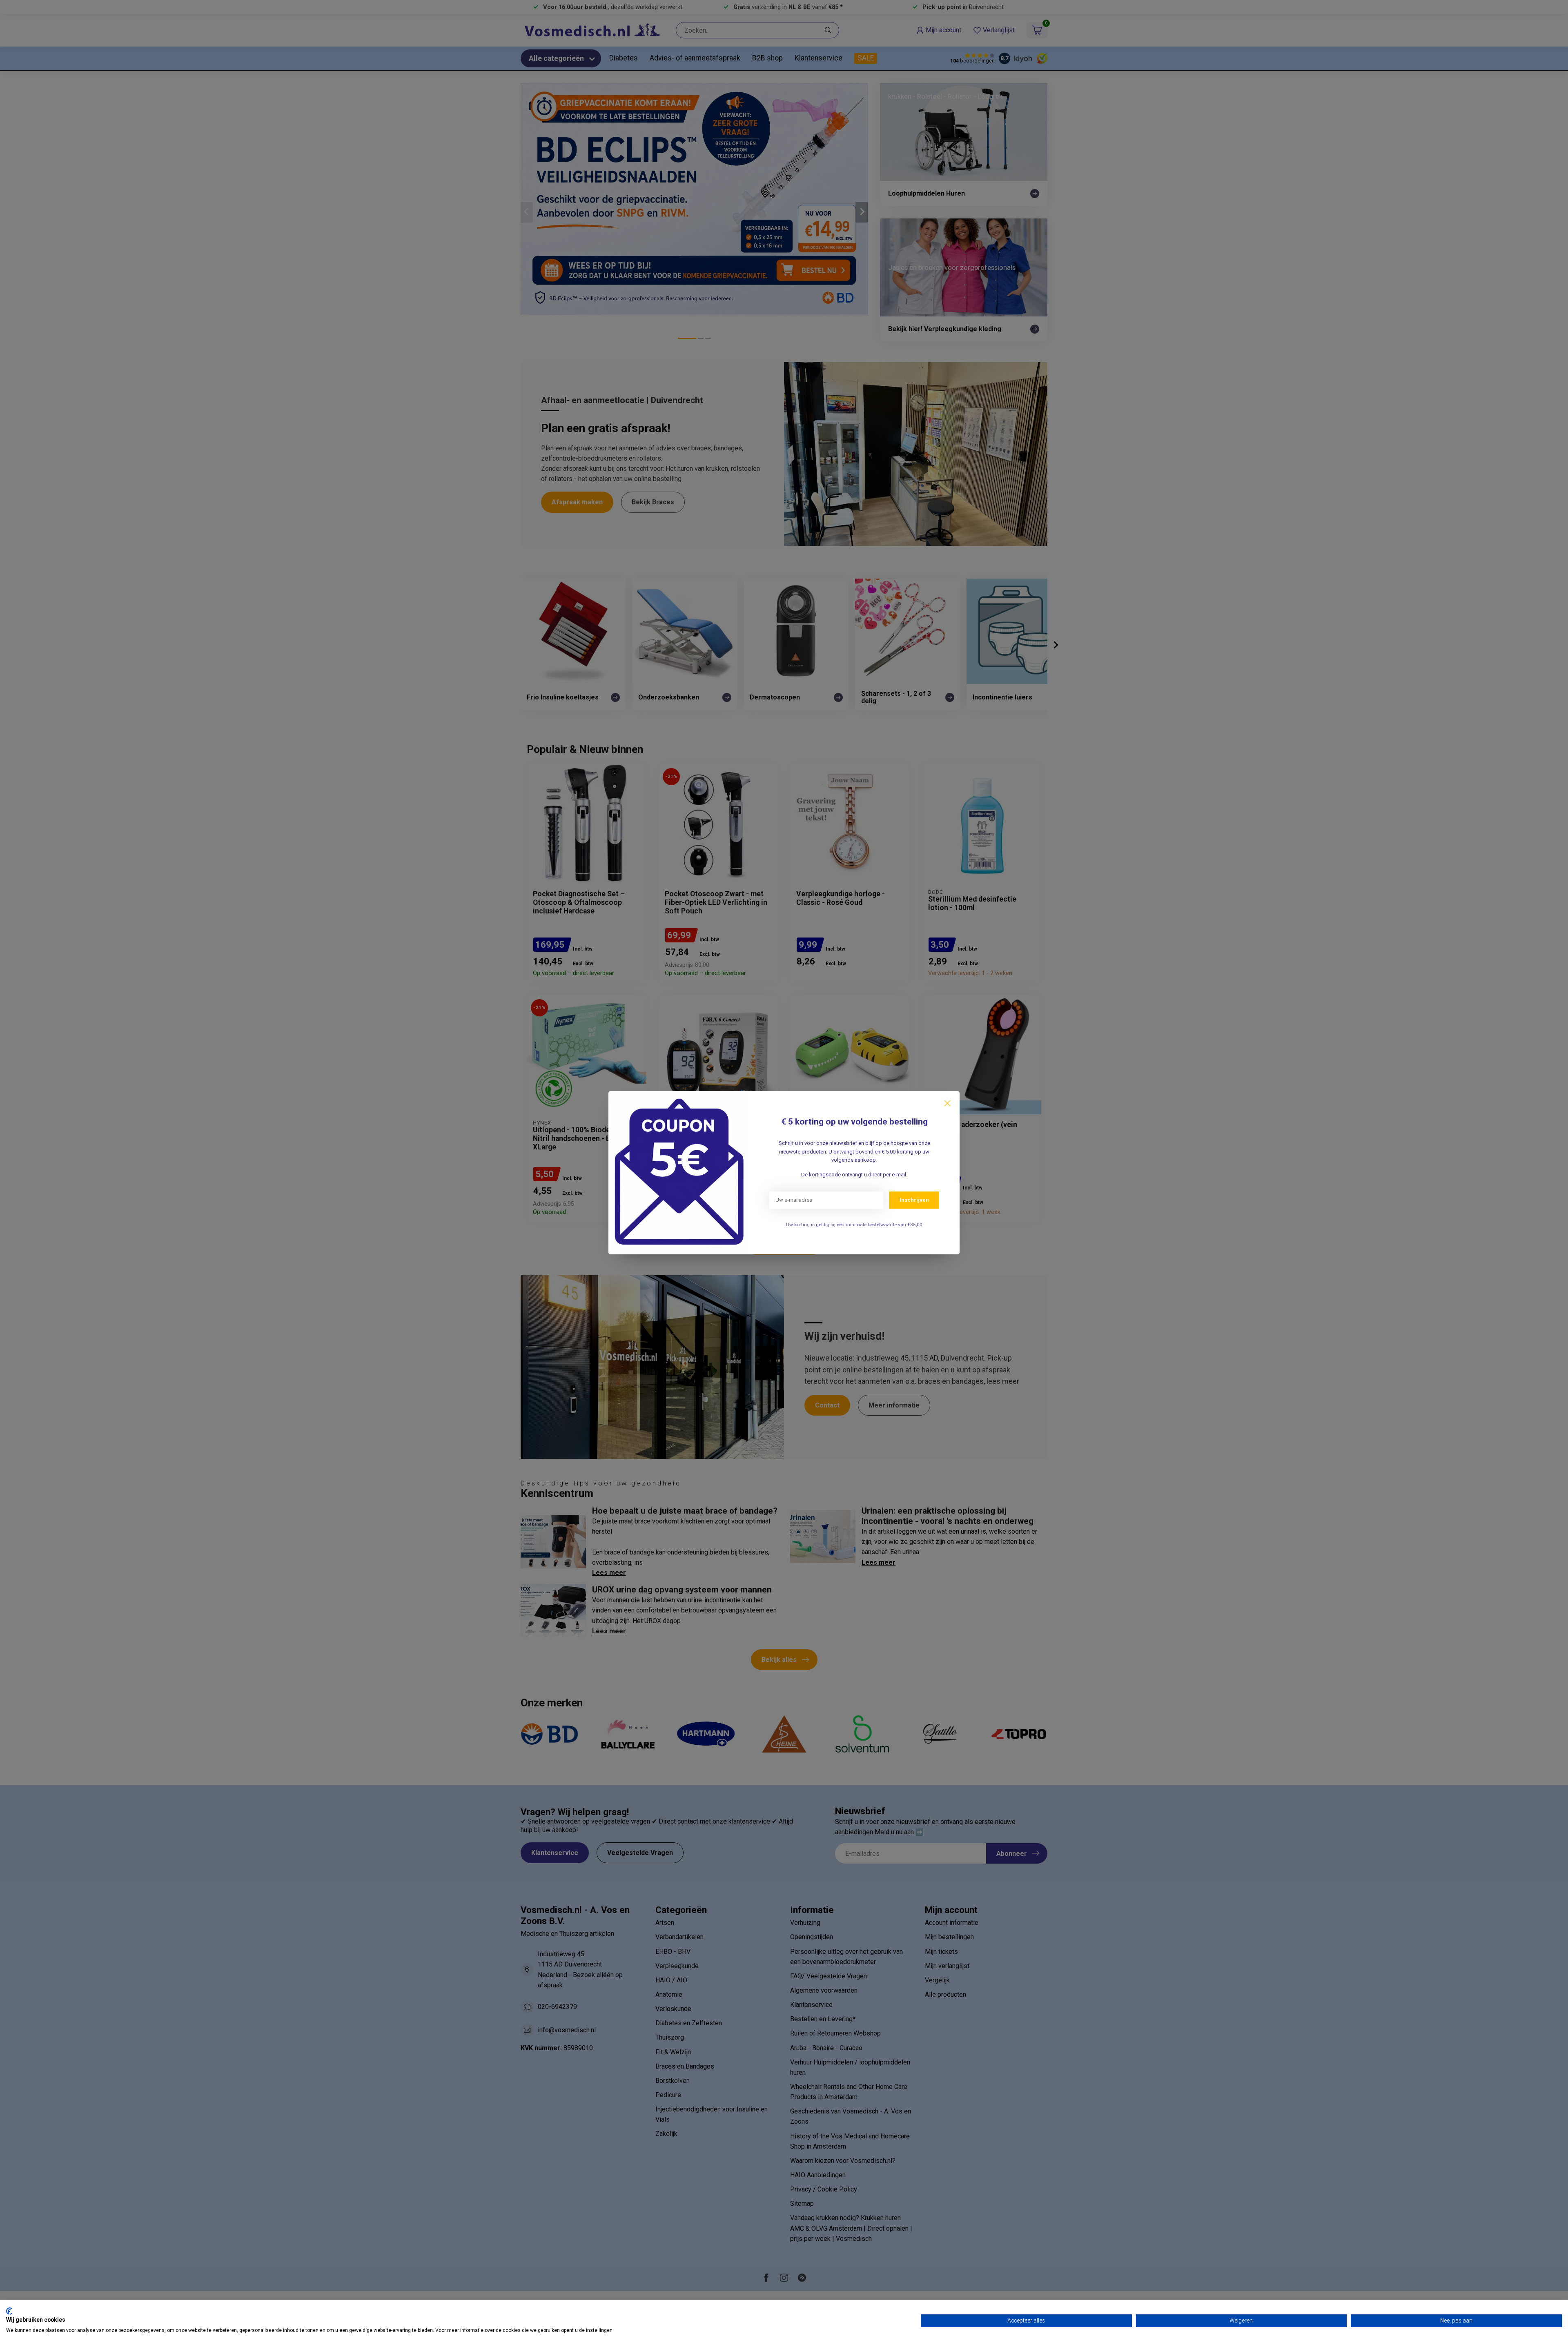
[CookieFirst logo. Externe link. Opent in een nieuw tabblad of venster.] (9, 2311)
